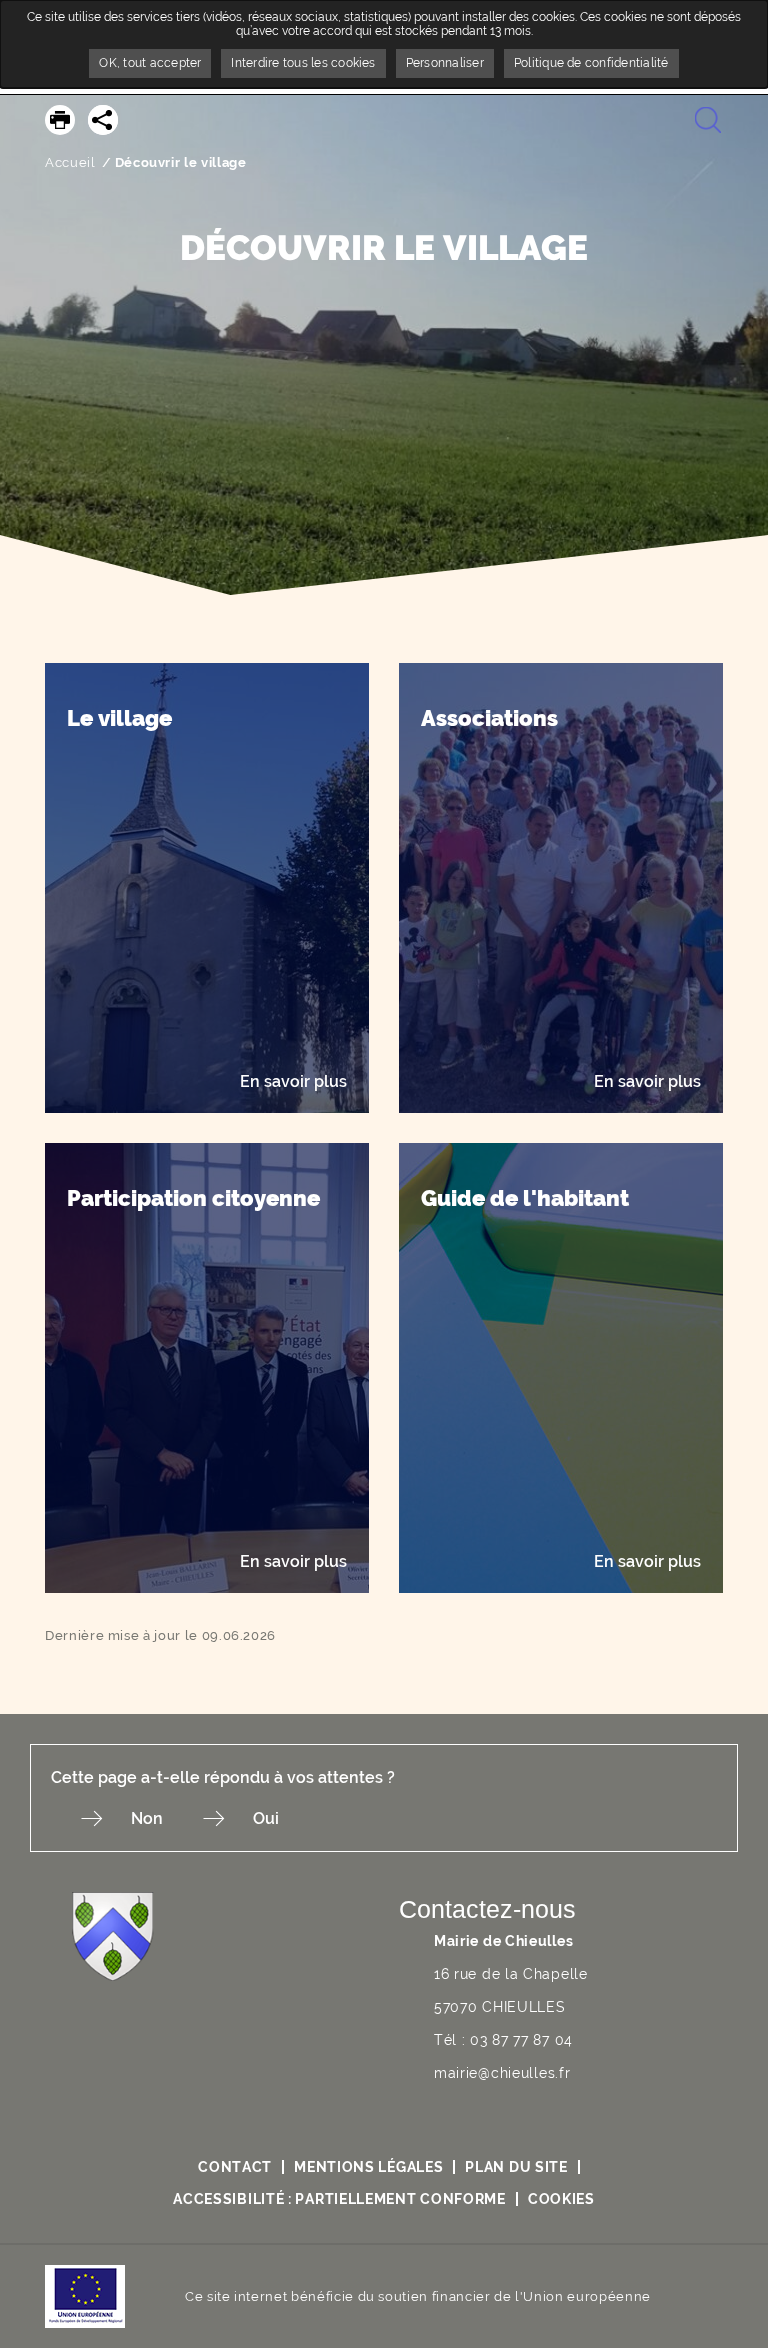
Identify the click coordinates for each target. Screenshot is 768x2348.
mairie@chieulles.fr (502, 2073)
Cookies (561, 2199)
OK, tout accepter (150, 63)
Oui (266, 1818)
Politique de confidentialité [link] (591, 63)
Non (147, 1818)
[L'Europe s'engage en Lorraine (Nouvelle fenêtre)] (85, 2295)
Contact (235, 2167)
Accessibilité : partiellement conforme (339, 2199)
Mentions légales (368, 2167)
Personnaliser (445, 63)
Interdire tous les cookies (303, 63)
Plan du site (516, 2167)
